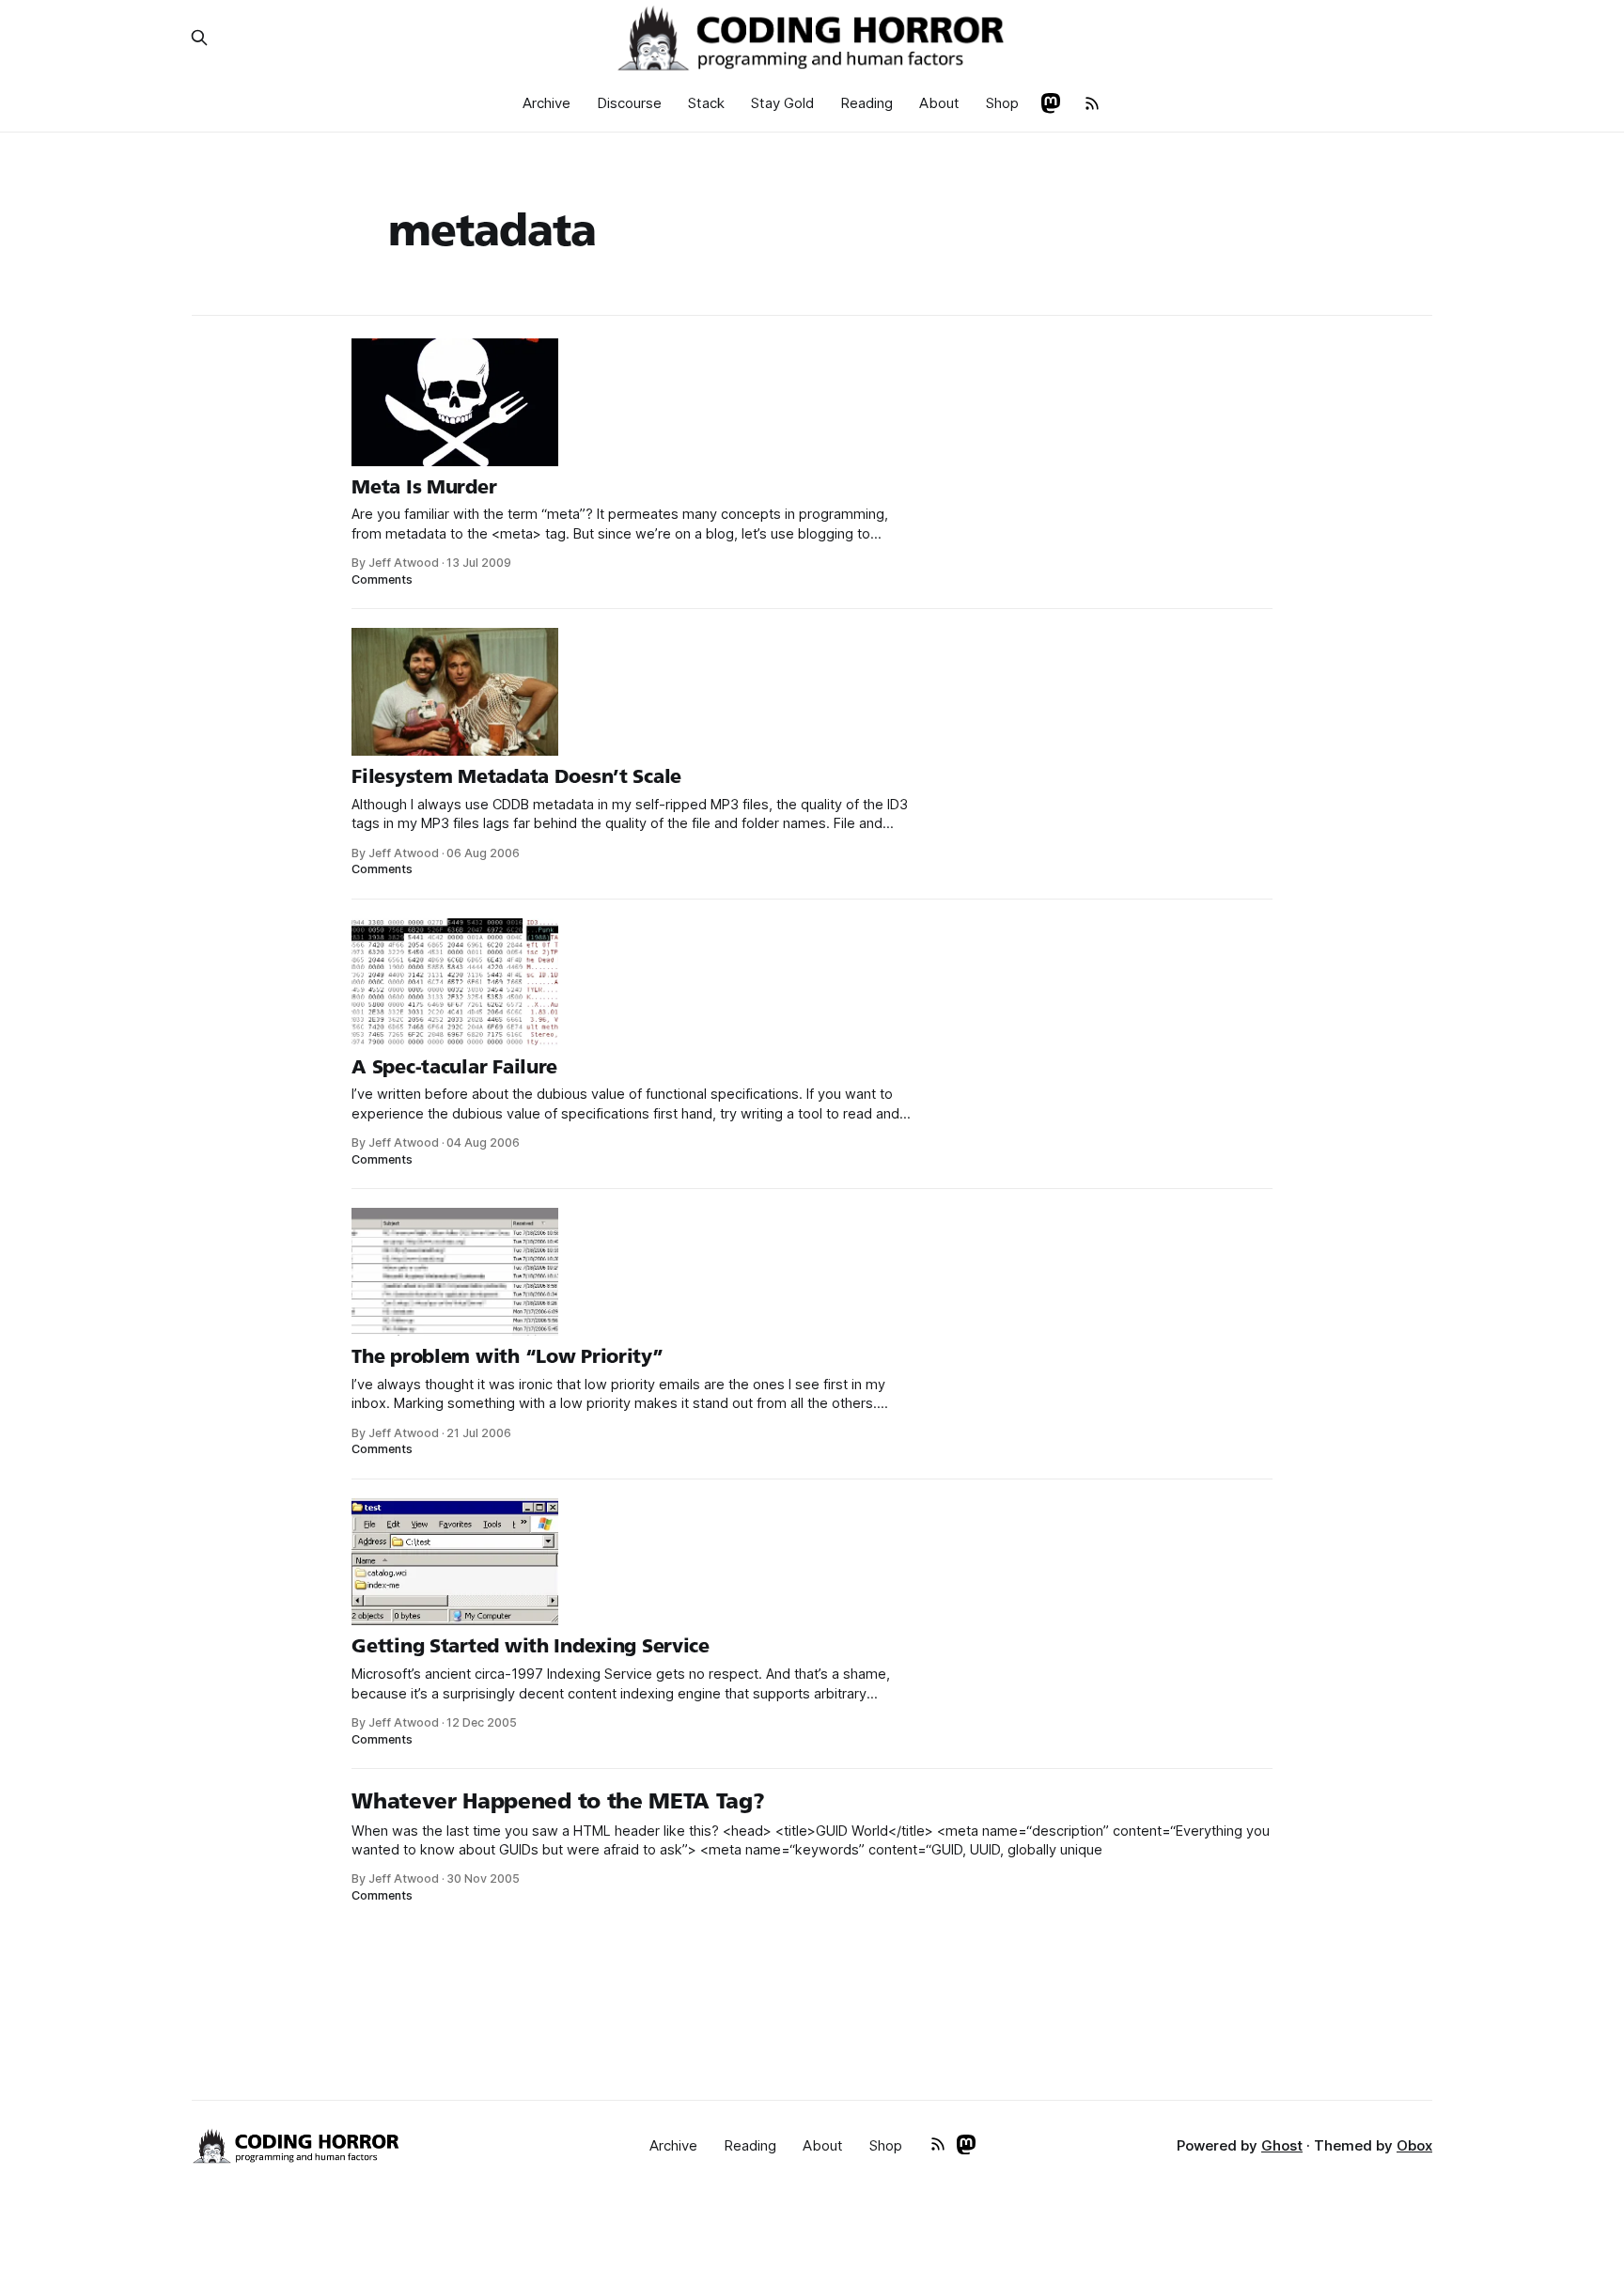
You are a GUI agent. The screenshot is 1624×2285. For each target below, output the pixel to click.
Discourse (629, 103)
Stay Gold (782, 103)
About (939, 103)
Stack (706, 103)
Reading (867, 103)
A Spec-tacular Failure (454, 1067)
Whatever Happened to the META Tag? (558, 1801)
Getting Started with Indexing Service (531, 1646)
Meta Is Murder (424, 487)
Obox (1414, 2145)
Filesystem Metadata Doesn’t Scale (516, 776)
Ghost (1282, 2145)
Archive (547, 103)
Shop (1002, 103)
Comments (382, 579)
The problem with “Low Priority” (507, 1356)
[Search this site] (199, 38)
